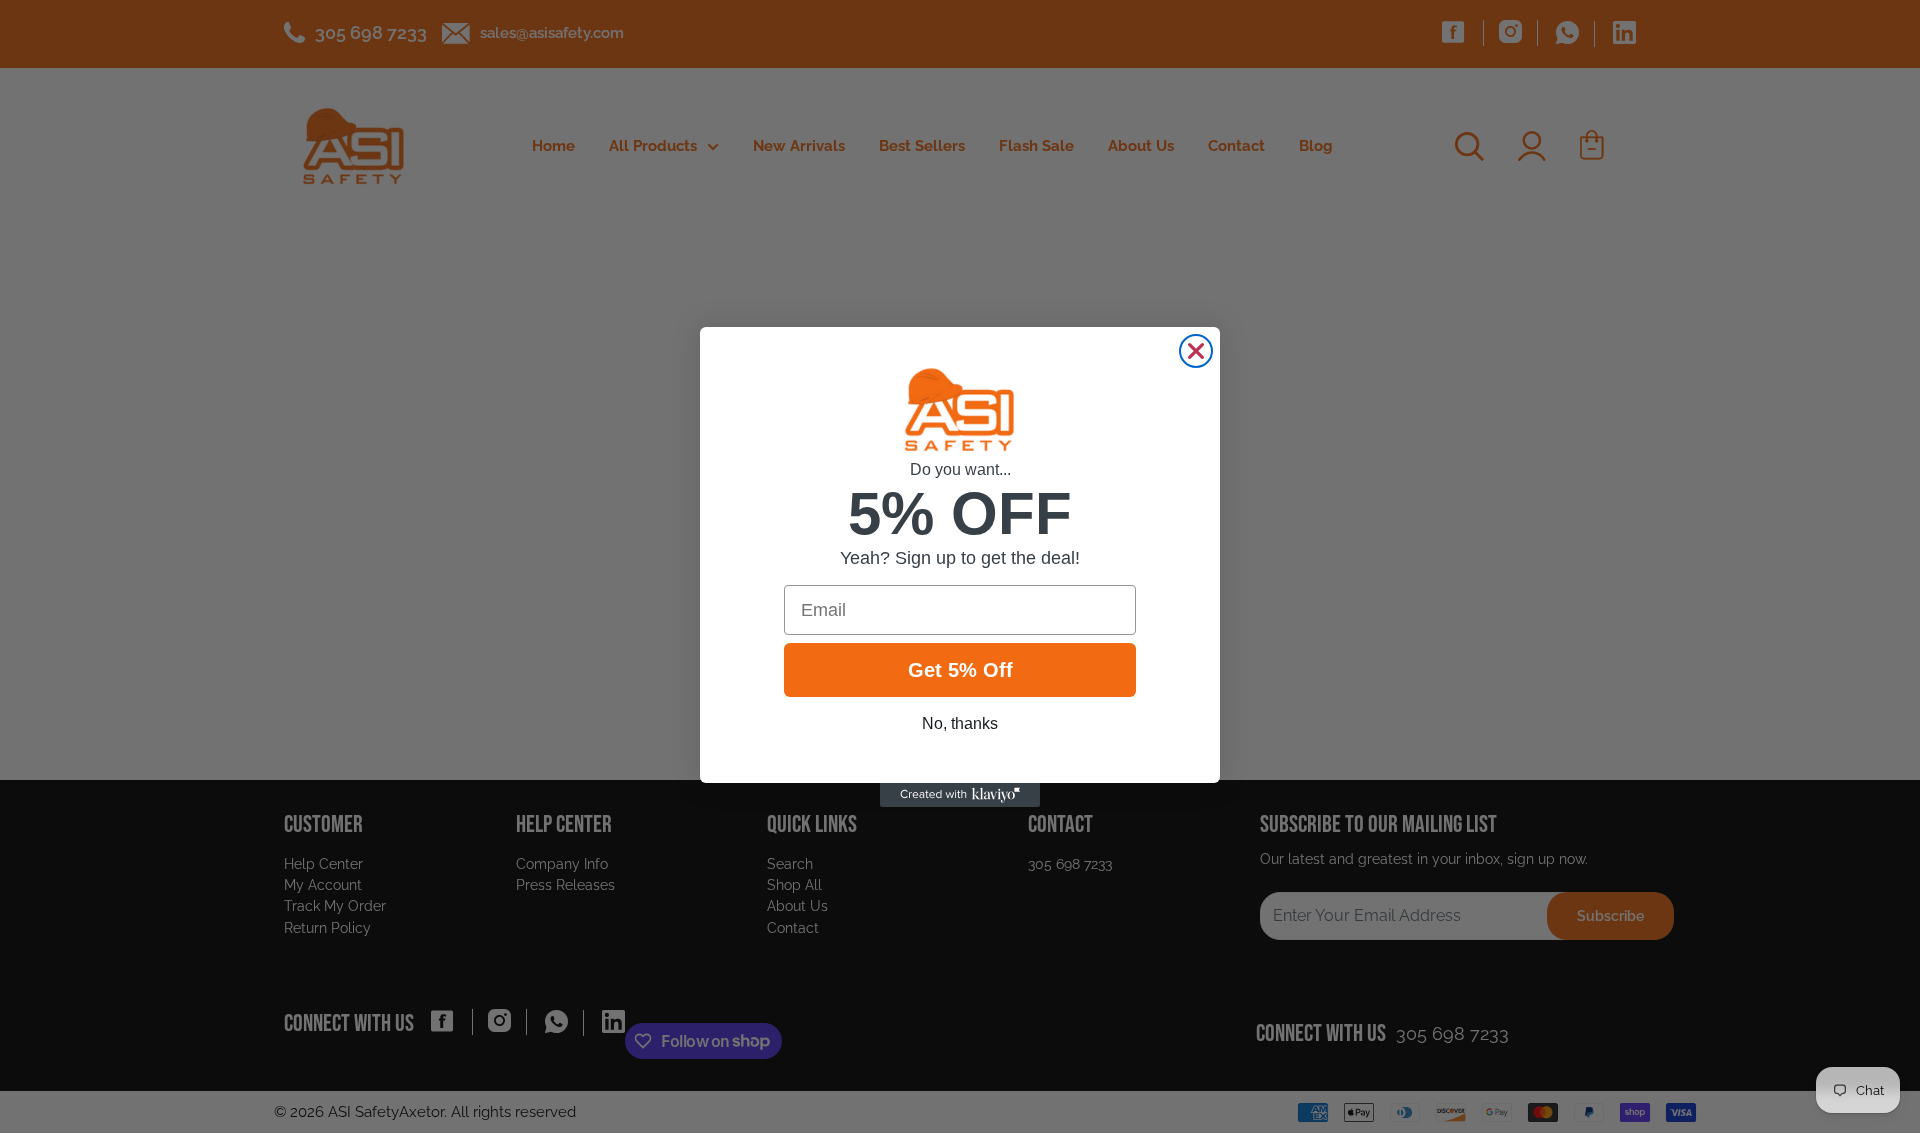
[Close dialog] (1196, 351)
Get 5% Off (960, 670)
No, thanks (960, 723)
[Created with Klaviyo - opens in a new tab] (960, 795)
